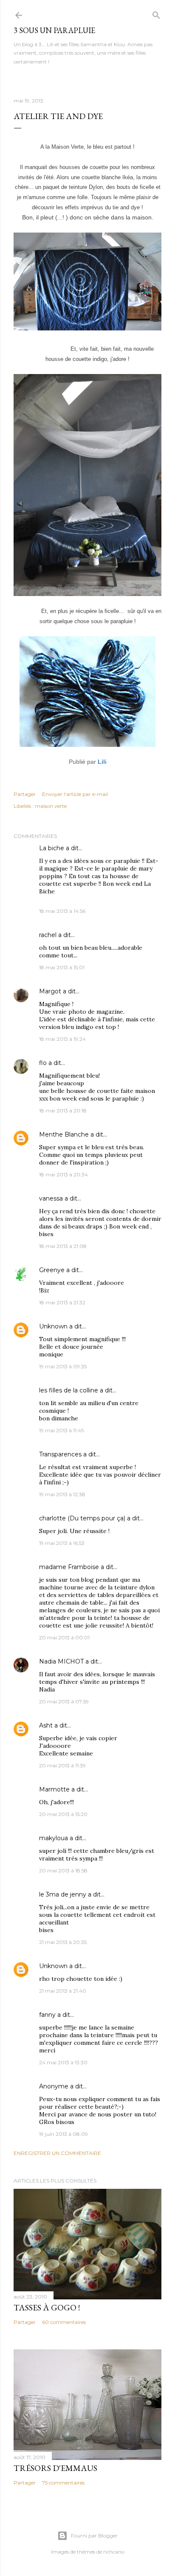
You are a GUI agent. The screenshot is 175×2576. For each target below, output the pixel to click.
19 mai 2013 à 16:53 (62, 1543)
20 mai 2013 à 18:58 (63, 1870)
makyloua (54, 1838)
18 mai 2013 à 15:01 (62, 967)
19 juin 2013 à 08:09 (64, 2134)
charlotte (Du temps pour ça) (82, 1518)
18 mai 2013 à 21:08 (63, 1246)
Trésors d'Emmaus (55, 2468)
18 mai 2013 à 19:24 (62, 1039)
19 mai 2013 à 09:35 (63, 1366)
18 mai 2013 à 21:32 (62, 1302)
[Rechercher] (156, 13)
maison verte (51, 806)
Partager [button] (25, 794)
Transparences (60, 1454)
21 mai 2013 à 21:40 (63, 1991)
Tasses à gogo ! (47, 2307)
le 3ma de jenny (63, 1894)
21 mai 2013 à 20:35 (63, 1942)
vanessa (51, 1198)
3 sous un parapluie (54, 30)
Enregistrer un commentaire (57, 2153)
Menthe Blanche (64, 1134)
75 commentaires (63, 2483)
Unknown (53, 1326)
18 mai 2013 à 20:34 (64, 1174)
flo (43, 1063)
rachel (48, 935)
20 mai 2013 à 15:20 (63, 1814)
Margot (50, 991)
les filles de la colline (69, 1390)
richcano (114, 2552)
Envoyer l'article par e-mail (75, 794)
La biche (52, 848)
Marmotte (54, 1789)
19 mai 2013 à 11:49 (62, 1430)
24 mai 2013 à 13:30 (63, 2062)
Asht (46, 1725)
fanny (47, 2015)
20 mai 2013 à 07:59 (64, 1701)
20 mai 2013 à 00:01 (64, 1637)
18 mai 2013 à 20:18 (63, 1111)
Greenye (52, 1270)
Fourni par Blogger (94, 2536)
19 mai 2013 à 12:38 (62, 1494)
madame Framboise (69, 1567)
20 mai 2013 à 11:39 (62, 1765)
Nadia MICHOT (61, 1661)
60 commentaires (64, 2322)
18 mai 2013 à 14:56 (62, 911)
